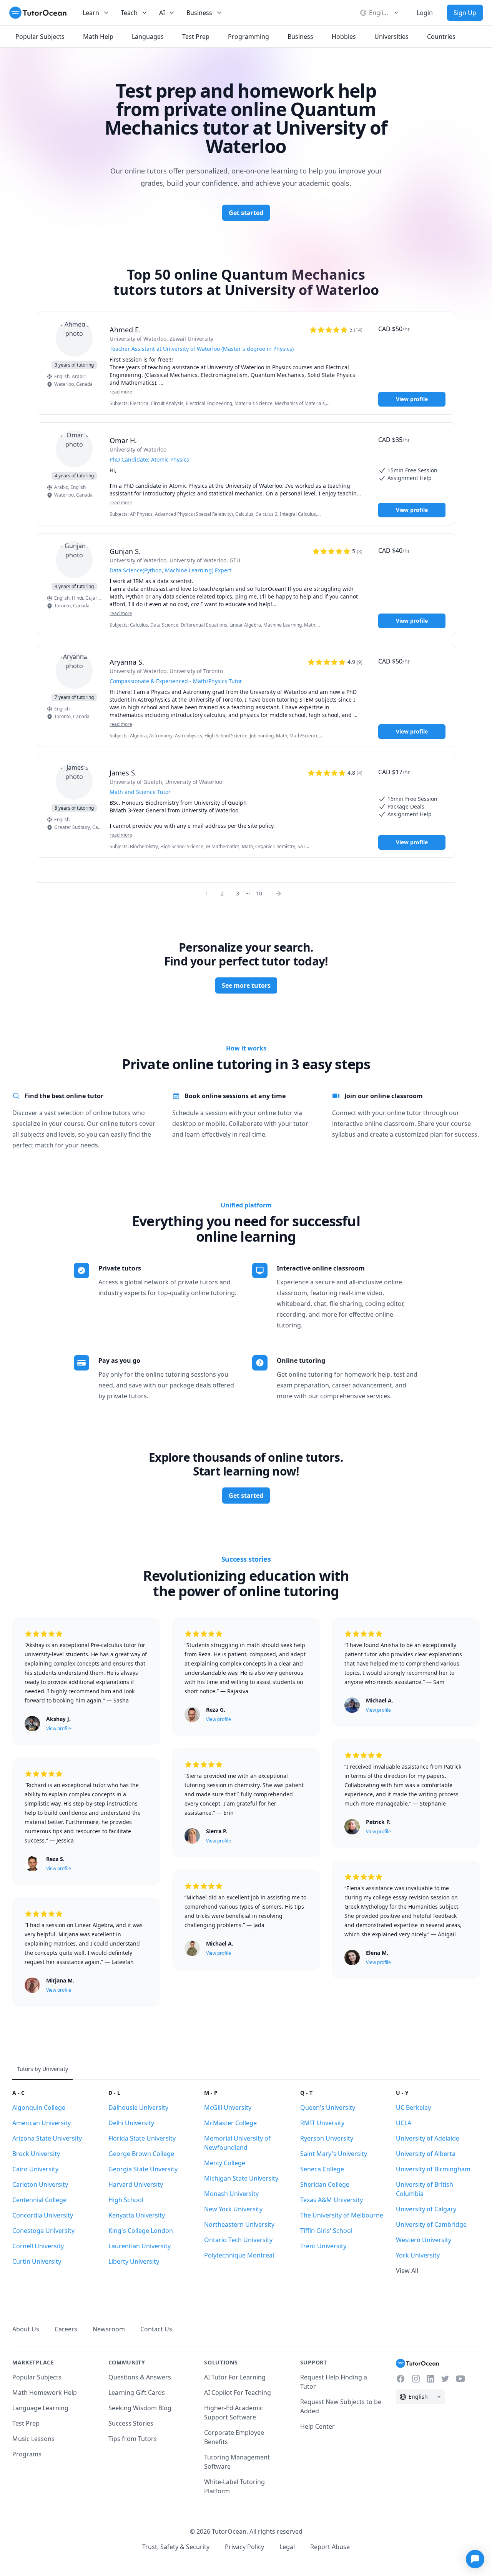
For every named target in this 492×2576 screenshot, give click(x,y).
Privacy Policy (244, 2547)
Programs (27, 2454)
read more (121, 392)
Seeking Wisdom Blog (140, 2408)
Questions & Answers (140, 2377)
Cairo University (35, 2169)
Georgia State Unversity (143, 2169)
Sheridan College (325, 2184)
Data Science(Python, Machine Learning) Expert (170, 570)
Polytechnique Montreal (239, 2255)
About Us (26, 2329)
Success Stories (131, 2423)
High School (126, 2200)
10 (259, 893)
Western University (424, 2240)
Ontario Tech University (238, 2240)
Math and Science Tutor (140, 792)
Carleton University (40, 2184)
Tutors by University (42, 2069)
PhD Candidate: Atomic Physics (149, 459)
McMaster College (230, 2123)
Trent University (323, 2246)
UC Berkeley (413, 2107)
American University (42, 2123)
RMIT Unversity (322, 2123)
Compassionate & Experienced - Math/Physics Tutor (176, 681)
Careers (66, 2329)
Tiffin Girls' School (326, 2231)
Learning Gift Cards (137, 2393)
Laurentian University (140, 2246)
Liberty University (134, 2261)
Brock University (36, 2154)
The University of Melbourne (342, 2215)
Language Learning (40, 2408)
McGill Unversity (228, 2107)
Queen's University (328, 2107)
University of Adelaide (428, 2138)
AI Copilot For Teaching (238, 2393)
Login (425, 13)
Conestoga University (43, 2231)
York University (418, 2255)
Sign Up (465, 13)
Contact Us (156, 2329)
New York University (233, 2209)
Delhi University (131, 2123)
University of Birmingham (433, 2169)
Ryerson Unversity (327, 2138)
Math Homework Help (45, 2393)
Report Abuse (330, 2547)
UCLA (404, 2123)
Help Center (317, 2426)
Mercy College (225, 2163)
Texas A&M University (332, 2200)
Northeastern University (239, 2224)
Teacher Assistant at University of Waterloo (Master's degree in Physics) (202, 349)
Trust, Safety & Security (176, 2547)
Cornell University (38, 2246)
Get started (246, 213)
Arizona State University (47, 2138)
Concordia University (43, 2215)
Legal (287, 2547)
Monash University (231, 2194)
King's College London (141, 2231)
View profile (412, 399)
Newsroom (109, 2329)
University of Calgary (426, 2209)
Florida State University (142, 2138)
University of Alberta (426, 2154)
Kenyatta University (137, 2215)
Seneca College (322, 2169)
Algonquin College (39, 2107)
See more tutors (246, 985)
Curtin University (37, 2261)
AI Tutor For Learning (235, 2377)
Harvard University (136, 2184)
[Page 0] (281, 893)
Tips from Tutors (133, 2439)
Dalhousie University (138, 2107)
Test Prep (26, 2423)
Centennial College (39, 2200)
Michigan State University (241, 2178)
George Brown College (141, 2154)
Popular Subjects (37, 2377)
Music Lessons (33, 2439)
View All (407, 2271)
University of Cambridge (431, 2224)
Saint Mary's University (334, 2154)
